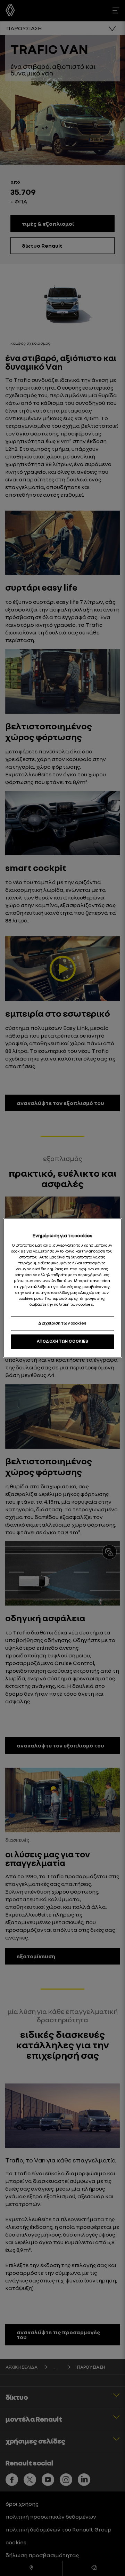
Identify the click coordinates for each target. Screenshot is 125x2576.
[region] (62, 1288)
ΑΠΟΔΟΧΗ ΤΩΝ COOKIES (63, 1342)
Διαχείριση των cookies (62, 1323)
